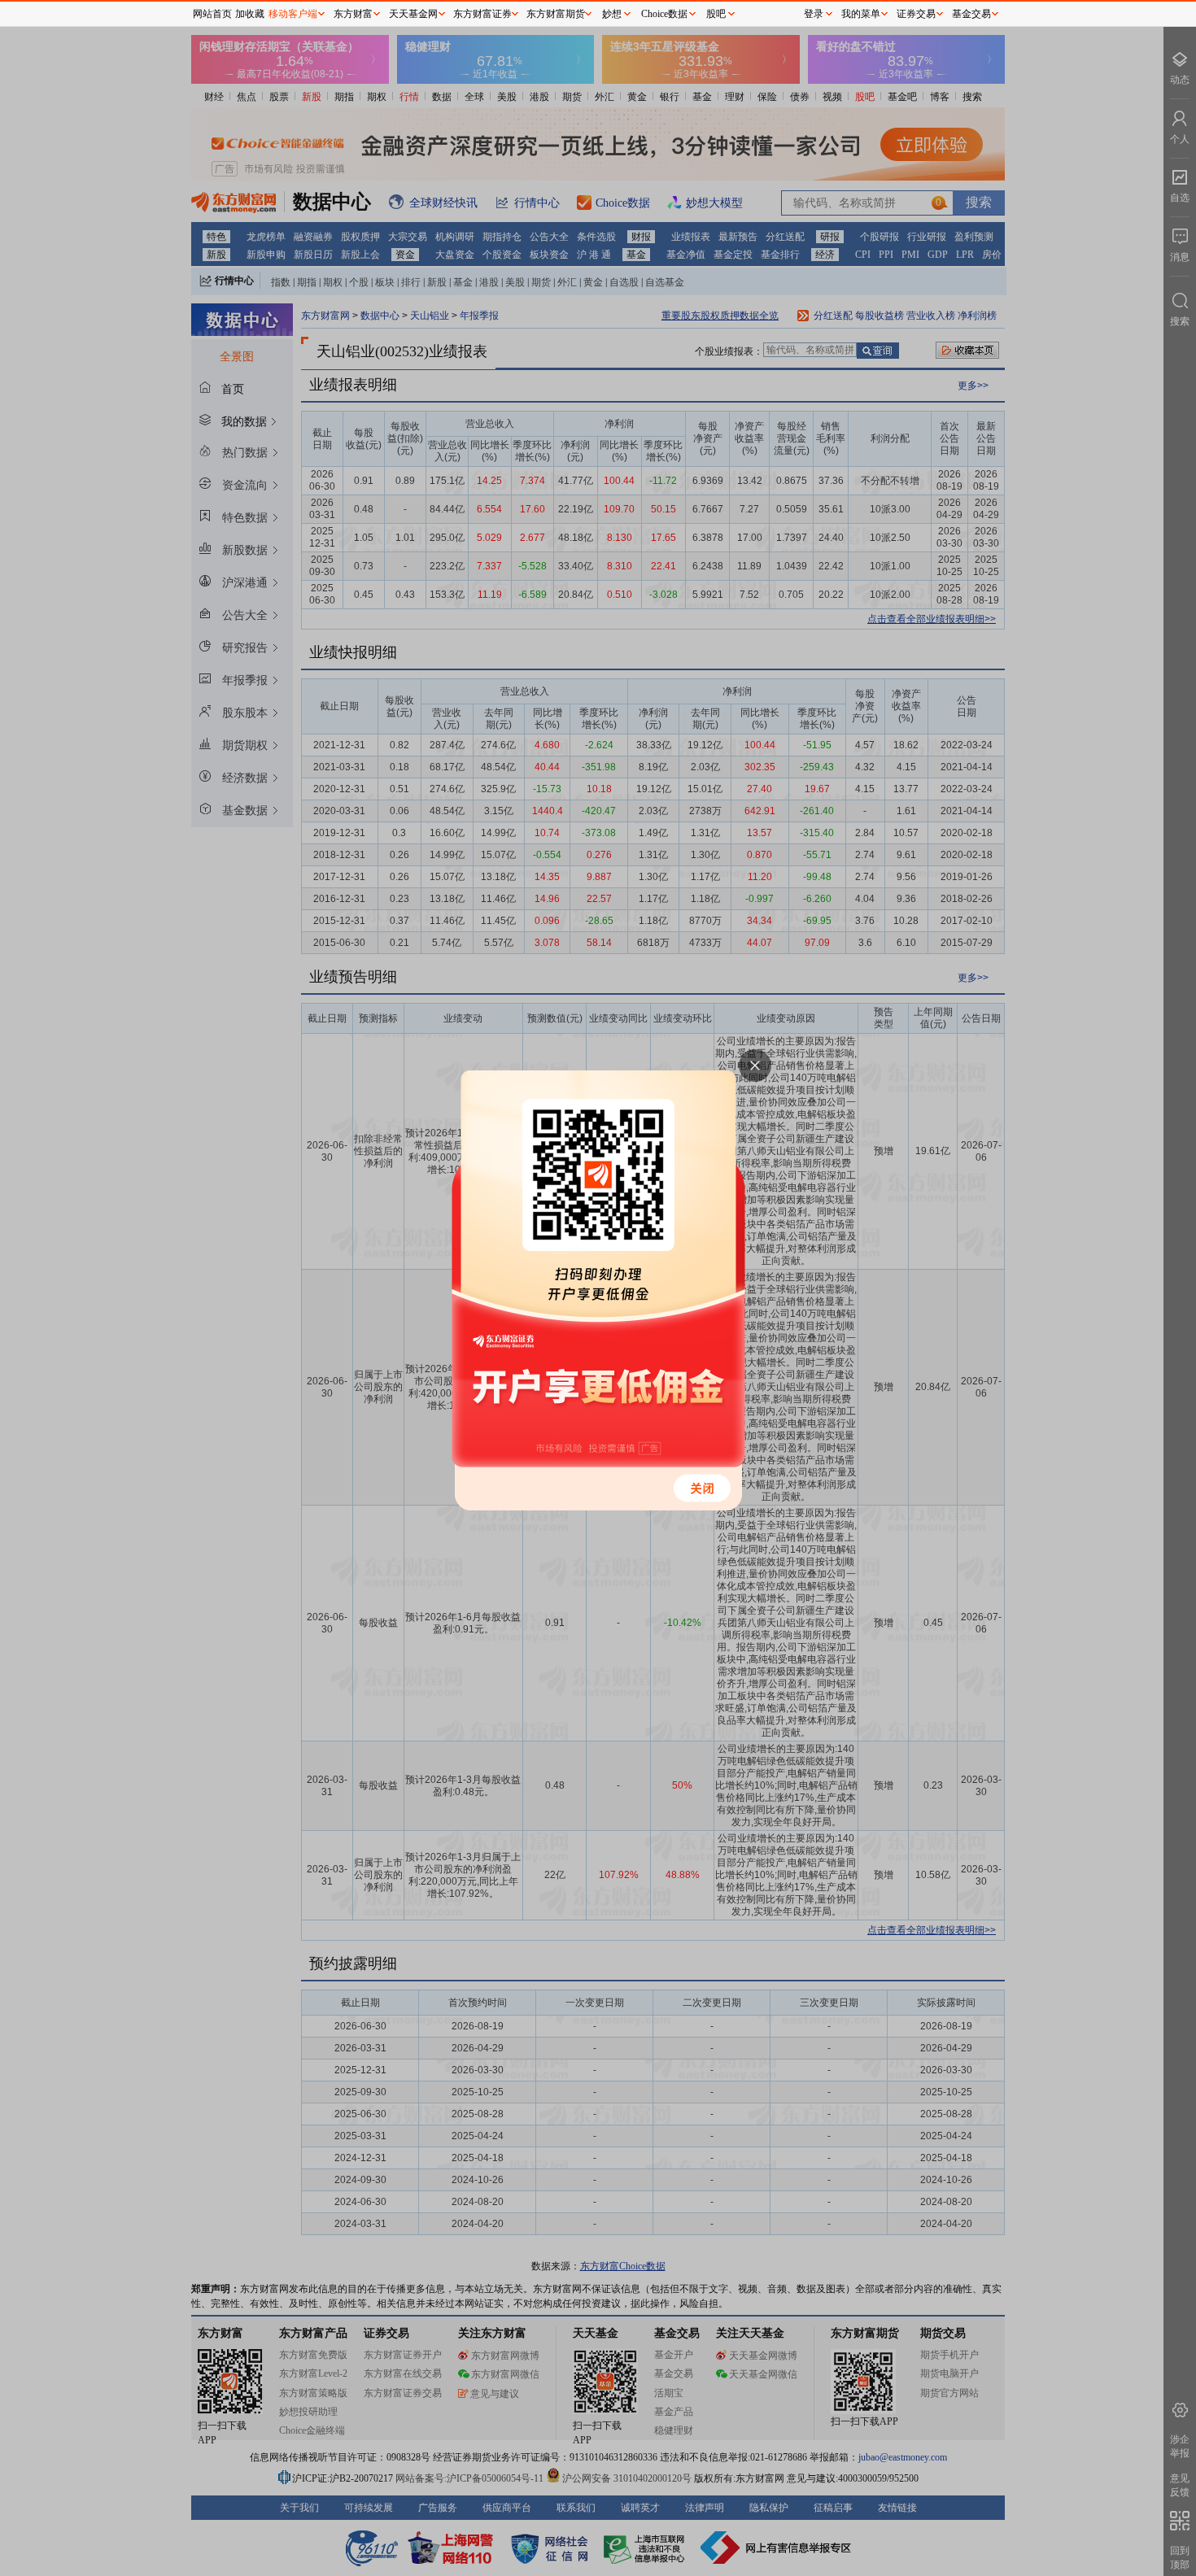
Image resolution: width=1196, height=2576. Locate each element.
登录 (814, 14)
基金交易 (971, 14)
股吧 (716, 14)
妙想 (612, 14)
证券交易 (916, 14)
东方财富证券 (482, 14)
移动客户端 (293, 14)
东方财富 (353, 14)
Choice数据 (664, 14)
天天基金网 (413, 14)
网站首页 (212, 14)
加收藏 (250, 14)
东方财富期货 (556, 14)
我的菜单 (861, 14)
